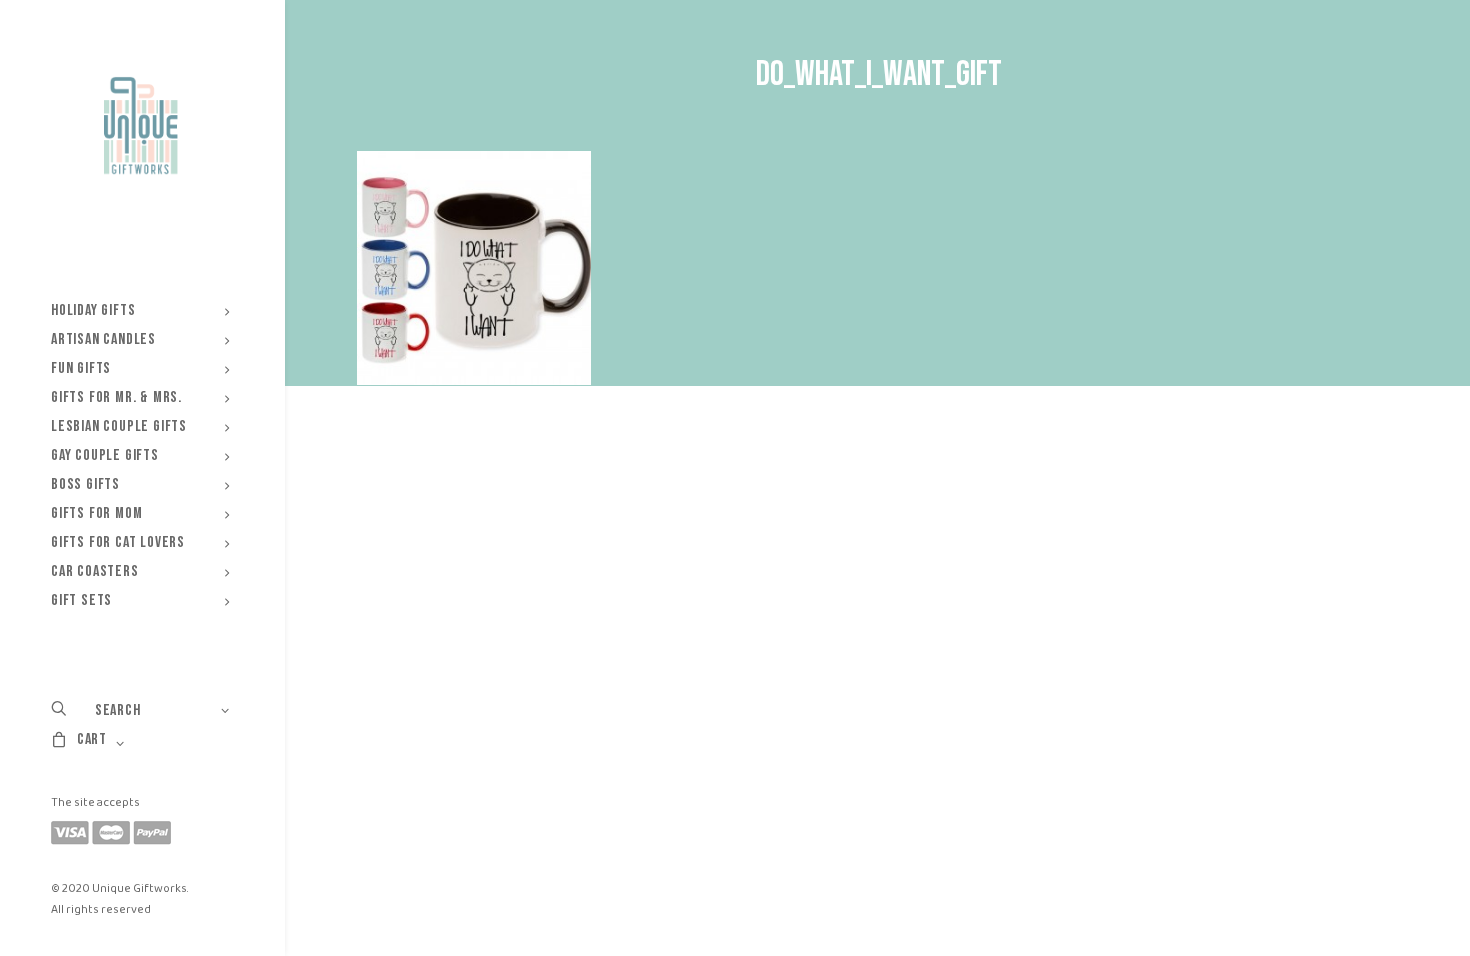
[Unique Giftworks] (140, 126)
